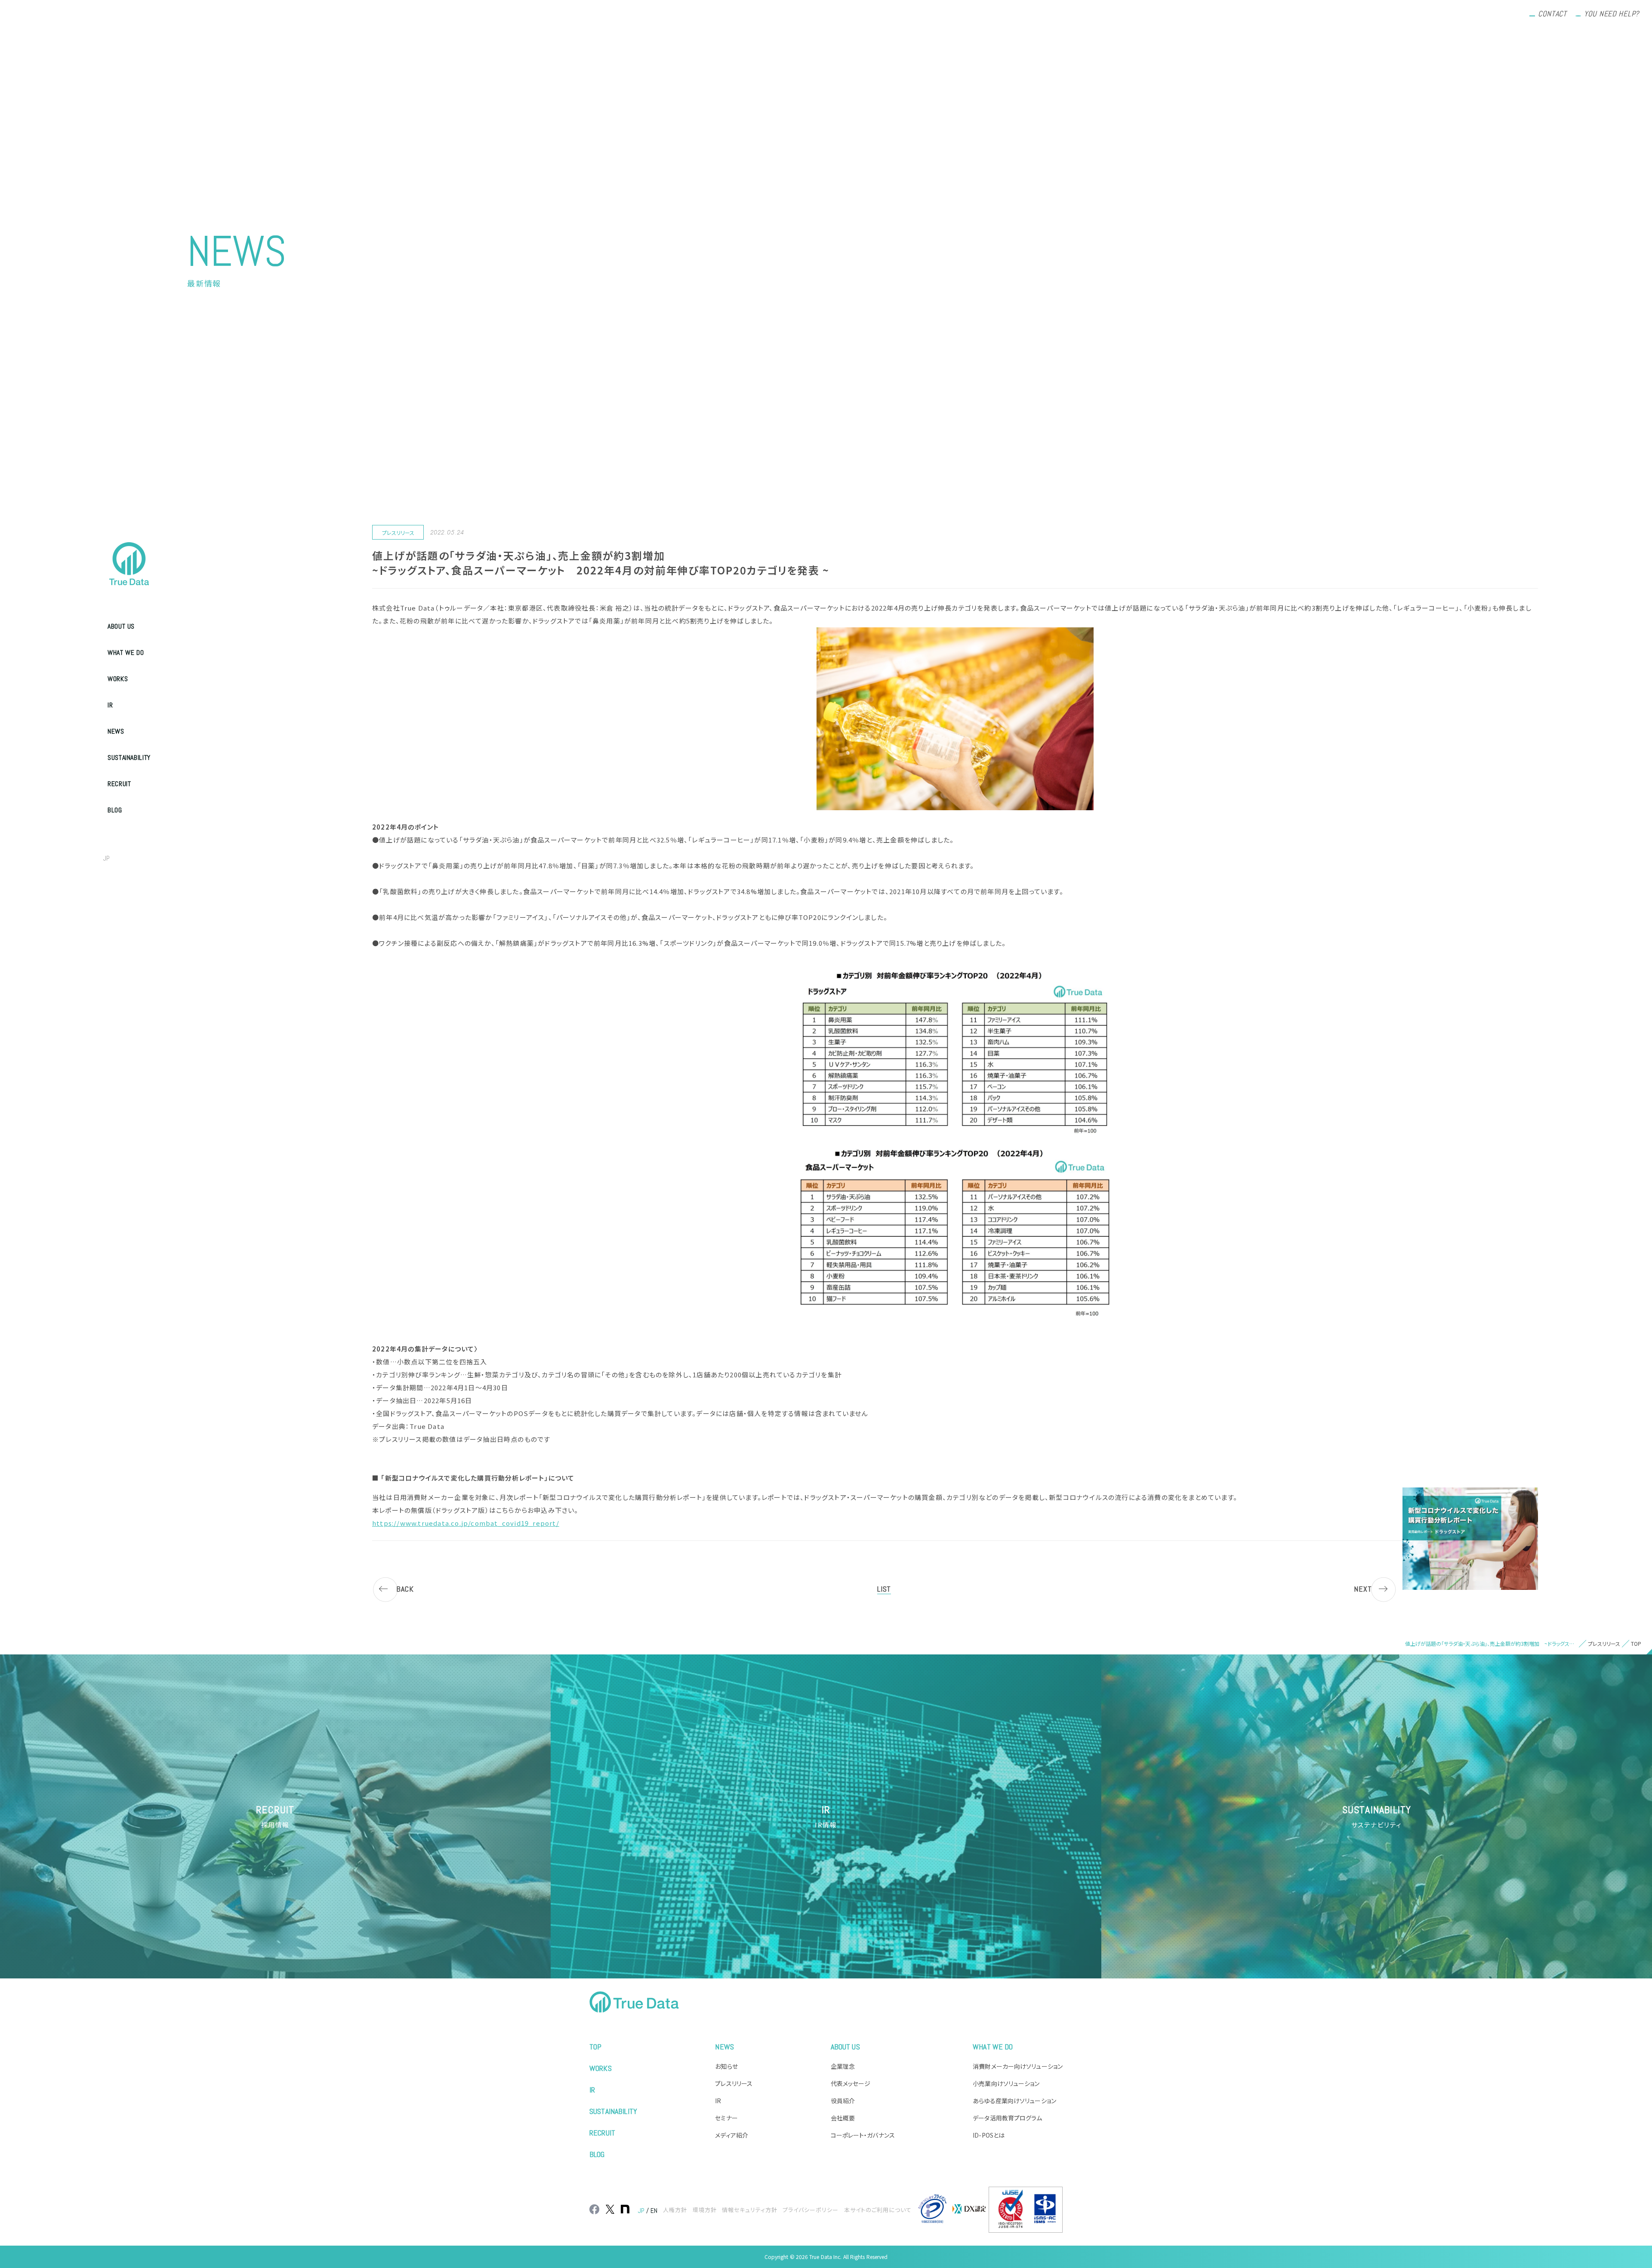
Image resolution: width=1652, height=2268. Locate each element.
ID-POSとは (989, 2135)
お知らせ (726, 2066)
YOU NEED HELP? (1612, 14)
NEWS (116, 731)
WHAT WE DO (126, 653)
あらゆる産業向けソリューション (1014, 2101)
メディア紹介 (732, 2135)
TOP (595, 2047)
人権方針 (675, 2210)
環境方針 (705, 2210)
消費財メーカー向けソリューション (1018, 2066)
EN (125, 858)
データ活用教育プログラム (1007, 2118)
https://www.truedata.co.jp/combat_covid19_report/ (466, 1523)
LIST (884, 1589)
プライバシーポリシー (811, 2210)
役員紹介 (843, 2101)
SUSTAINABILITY (129, 758)
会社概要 (843, 2118)
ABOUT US (121, 626)
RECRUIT (119, 784)
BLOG (115, 810)
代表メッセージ (851, 2083)
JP (106, 858)
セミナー (726, 2118)
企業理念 (843, 2066)
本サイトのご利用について (878, 2210)
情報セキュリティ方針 (750, 2210)
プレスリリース (734, 2083)
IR (110, 705)
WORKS (118, 679)
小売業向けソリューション (1006, 2083)
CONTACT (1552, 14)
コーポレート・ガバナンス (863, 2135)
